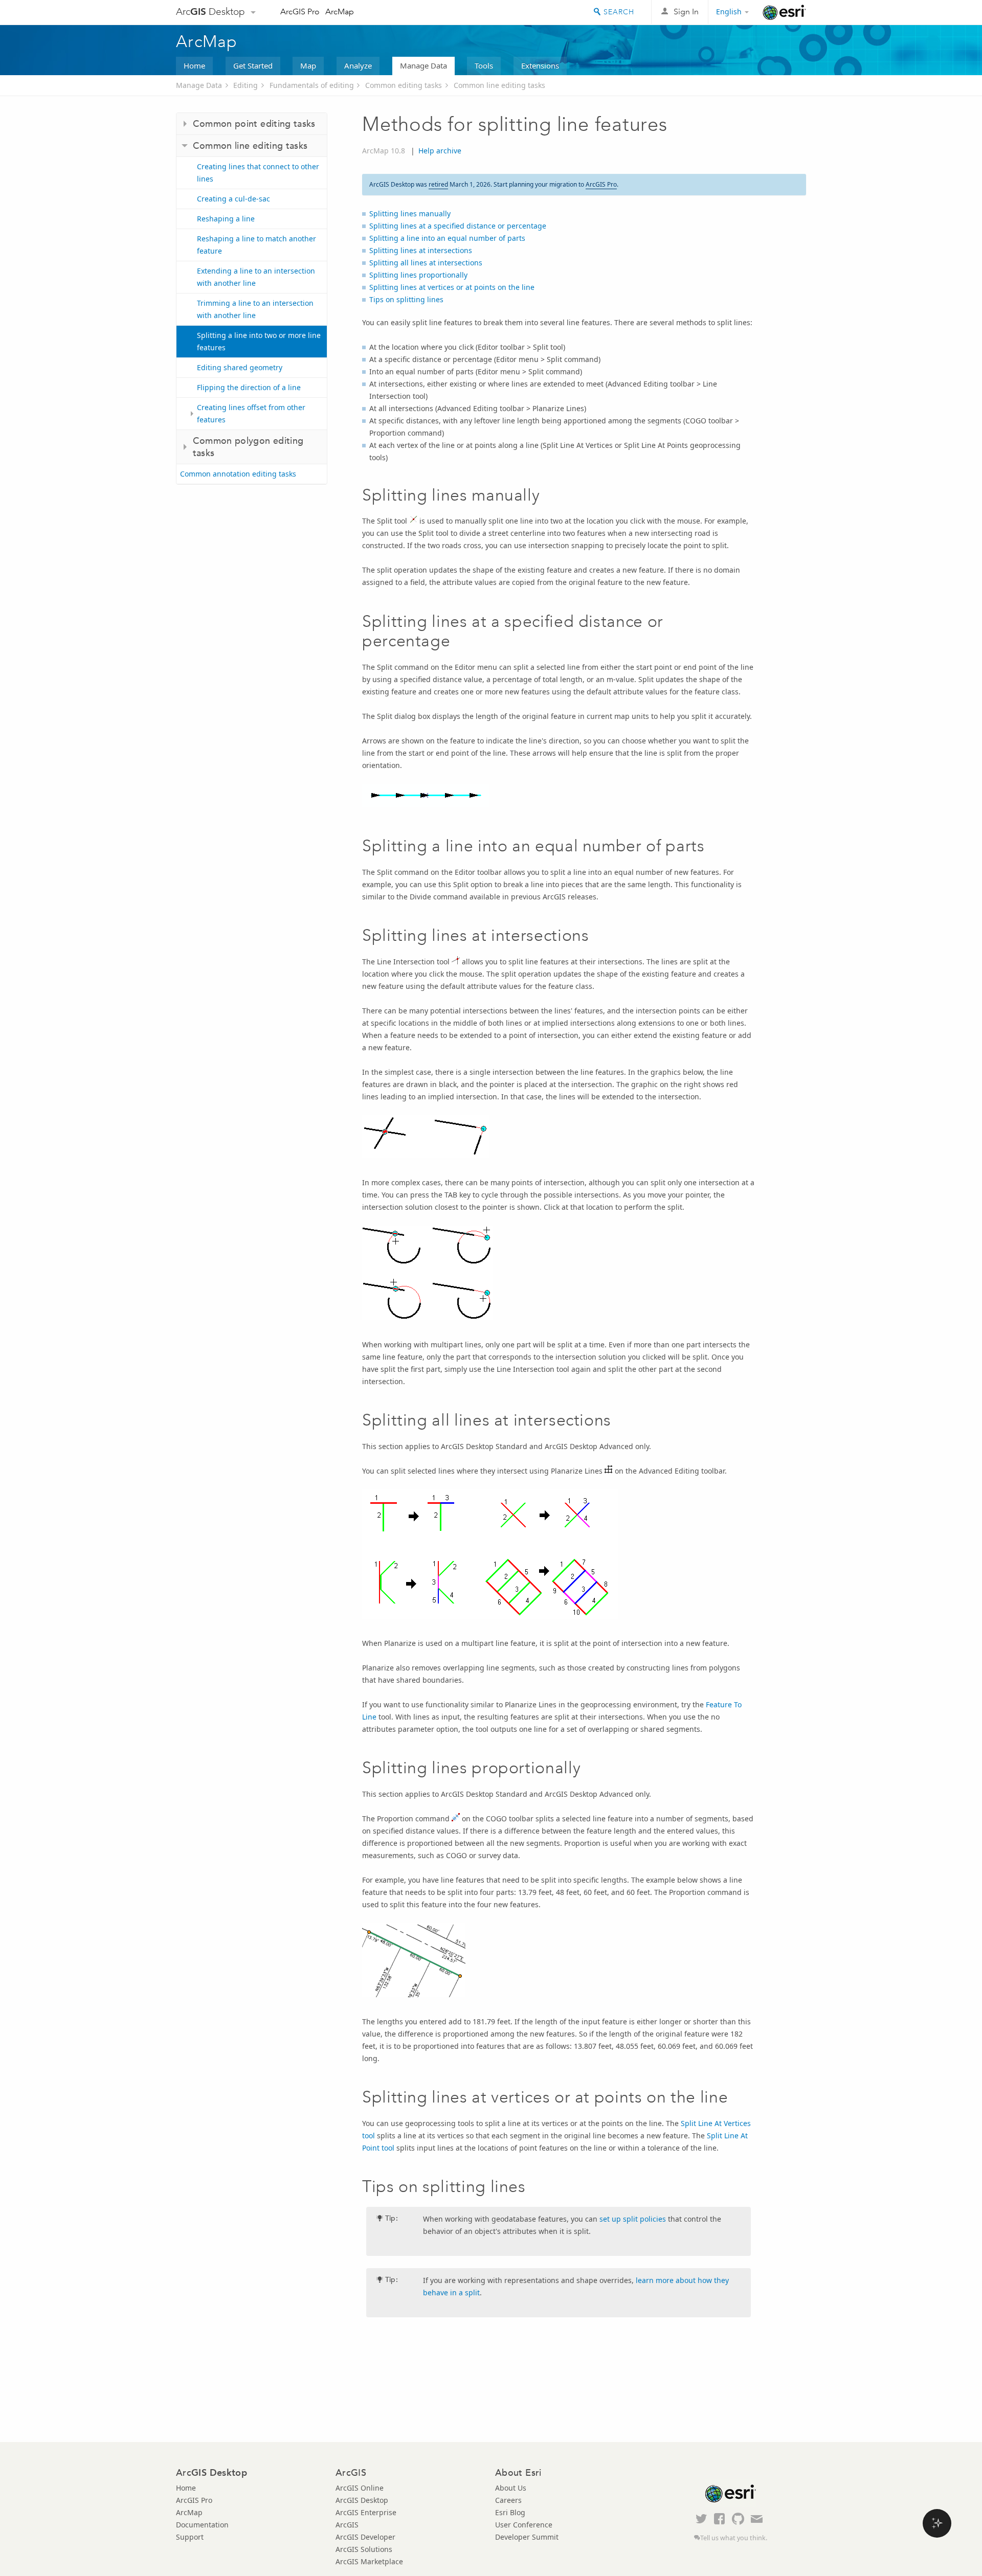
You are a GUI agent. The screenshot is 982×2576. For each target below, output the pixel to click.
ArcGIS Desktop (362, 2500)
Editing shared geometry (240, 367)
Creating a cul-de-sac (233, 199)
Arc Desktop (210, 12)
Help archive (440, 151)
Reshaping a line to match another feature (256, 245)
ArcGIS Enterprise (366, 2512)
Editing (245, 85)
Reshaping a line (226, 219)
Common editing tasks (404, 85)
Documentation (202, 2525)
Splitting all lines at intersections (426, 263)
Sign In (686, 12)
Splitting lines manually (410, 213)
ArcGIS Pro (300, 12)
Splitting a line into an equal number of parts (447, 238)
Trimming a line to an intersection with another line (255, 309)
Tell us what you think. (734, 2538)
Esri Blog (510, 2512)
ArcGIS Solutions (364, 2549)
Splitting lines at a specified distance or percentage (458, 226)
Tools (484, 65)
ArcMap (340, 12)
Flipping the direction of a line (249, 387)
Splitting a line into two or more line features (259, 341)
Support (190, 2537)
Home (194, 65)
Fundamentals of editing (312, 85)
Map (308, 65)
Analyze (358, 65)
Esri (784, 12)
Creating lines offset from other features (251, 413)
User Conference (524, 2525)
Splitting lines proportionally (418, 275)
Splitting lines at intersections (421, 250)
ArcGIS (347, 2525)
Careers (508, 2500)
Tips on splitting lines (406, 299)
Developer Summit (527, 2537)
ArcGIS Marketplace (369, 2561)
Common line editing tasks (499, 85)
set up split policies (633, 2219)
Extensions (540, 65)
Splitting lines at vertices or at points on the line (452, 287)
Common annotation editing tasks (238, 474)
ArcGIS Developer (365, 2537)
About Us (511, 2488)
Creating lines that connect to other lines (258, 173)
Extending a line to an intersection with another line (256, 277)
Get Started (253, 65)
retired (438, 184)
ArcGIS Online (360, 2488)
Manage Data (423, 65)
